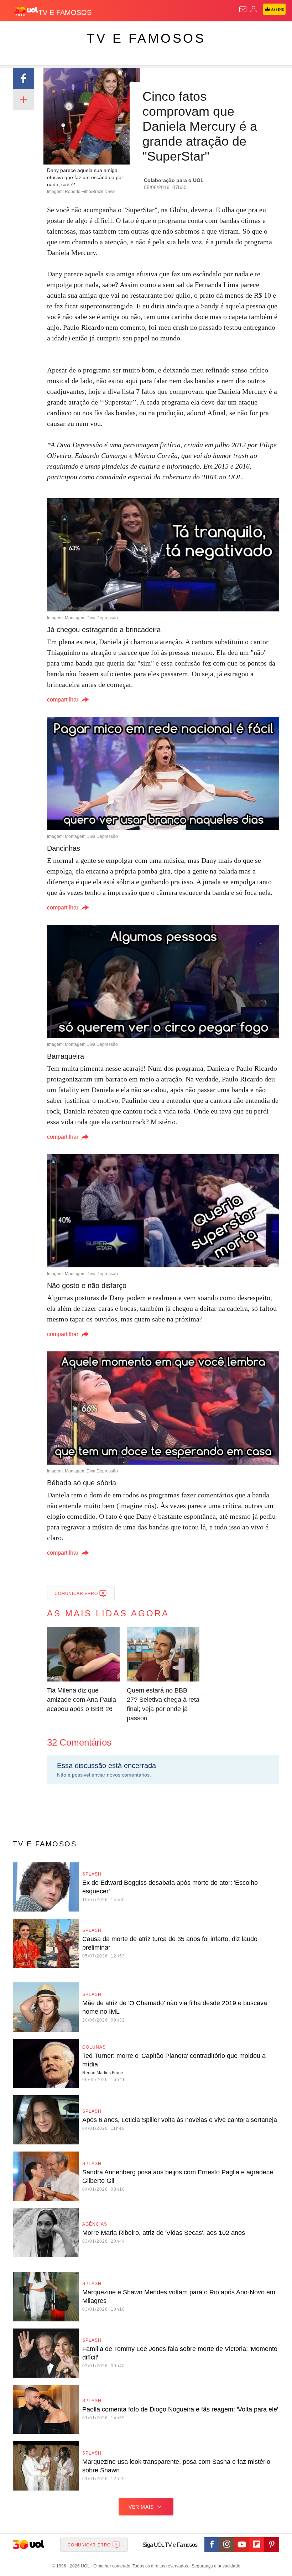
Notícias (100, 33)
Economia (187, 33)
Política (129, 33)
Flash (44, 33)
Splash (268, 33)
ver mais (141, 2507)
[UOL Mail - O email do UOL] (243, 9)
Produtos (17, 33)
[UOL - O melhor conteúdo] (26, 11)
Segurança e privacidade (215, 2566)
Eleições (71, 33)
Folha (214, 33)
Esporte (240, 33)
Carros (157, 33)
